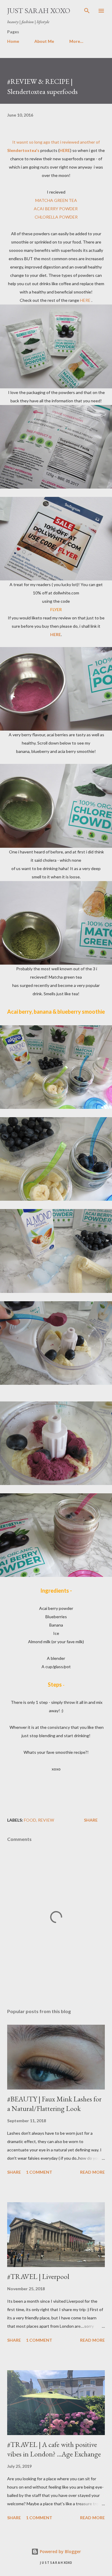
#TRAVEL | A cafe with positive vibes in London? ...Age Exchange (54, 2449)
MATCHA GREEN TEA (56, 200)
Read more (92, 2172)
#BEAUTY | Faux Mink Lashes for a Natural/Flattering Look (54, 2104)
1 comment (39, 2172)
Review (46, 1820)
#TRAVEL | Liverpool (38, 2276)
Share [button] (91, 1820)
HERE (86, 300)
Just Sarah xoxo (39, 11)
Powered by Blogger (60, 2551)
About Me (44, 41)
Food (30, 1820)
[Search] (87, 11)
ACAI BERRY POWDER (56, 209)
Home (13, 41)
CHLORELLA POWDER (56, 217)
